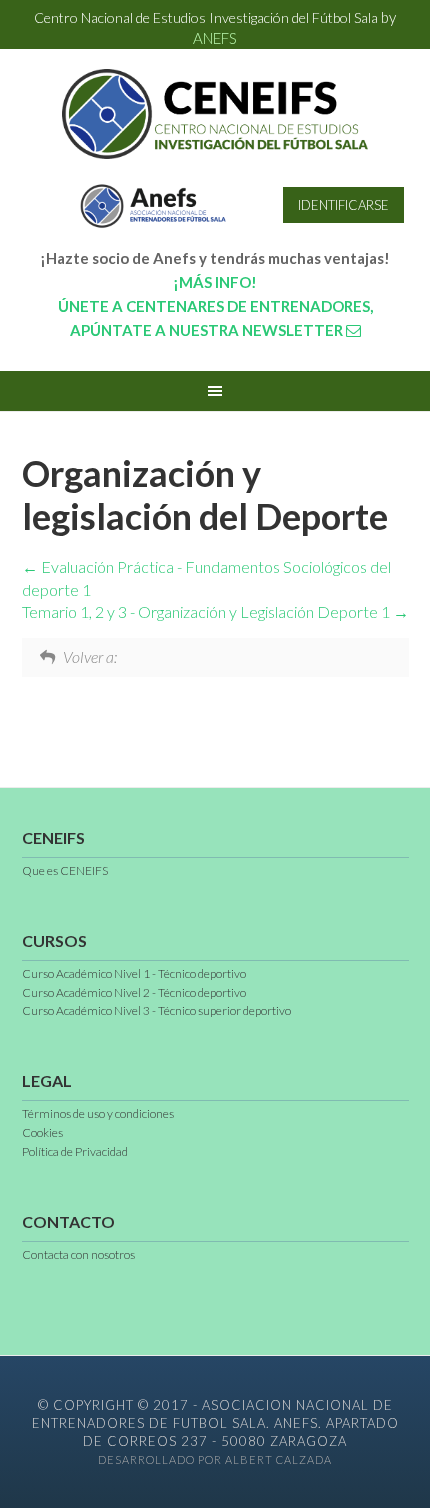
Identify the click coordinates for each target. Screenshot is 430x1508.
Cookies (42, 1132)
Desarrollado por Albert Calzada (215, 1459)
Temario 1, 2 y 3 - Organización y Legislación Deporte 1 (207, 611)
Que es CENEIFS (65, 870)
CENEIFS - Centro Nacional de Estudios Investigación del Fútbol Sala (215, 114)
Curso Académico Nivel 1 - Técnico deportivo (134, 973)
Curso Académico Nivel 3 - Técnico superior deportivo (156, 1010)
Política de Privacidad (75, 1151)
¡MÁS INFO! (215, 282)
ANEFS (215, 38)
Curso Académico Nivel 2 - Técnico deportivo (134, 992)
